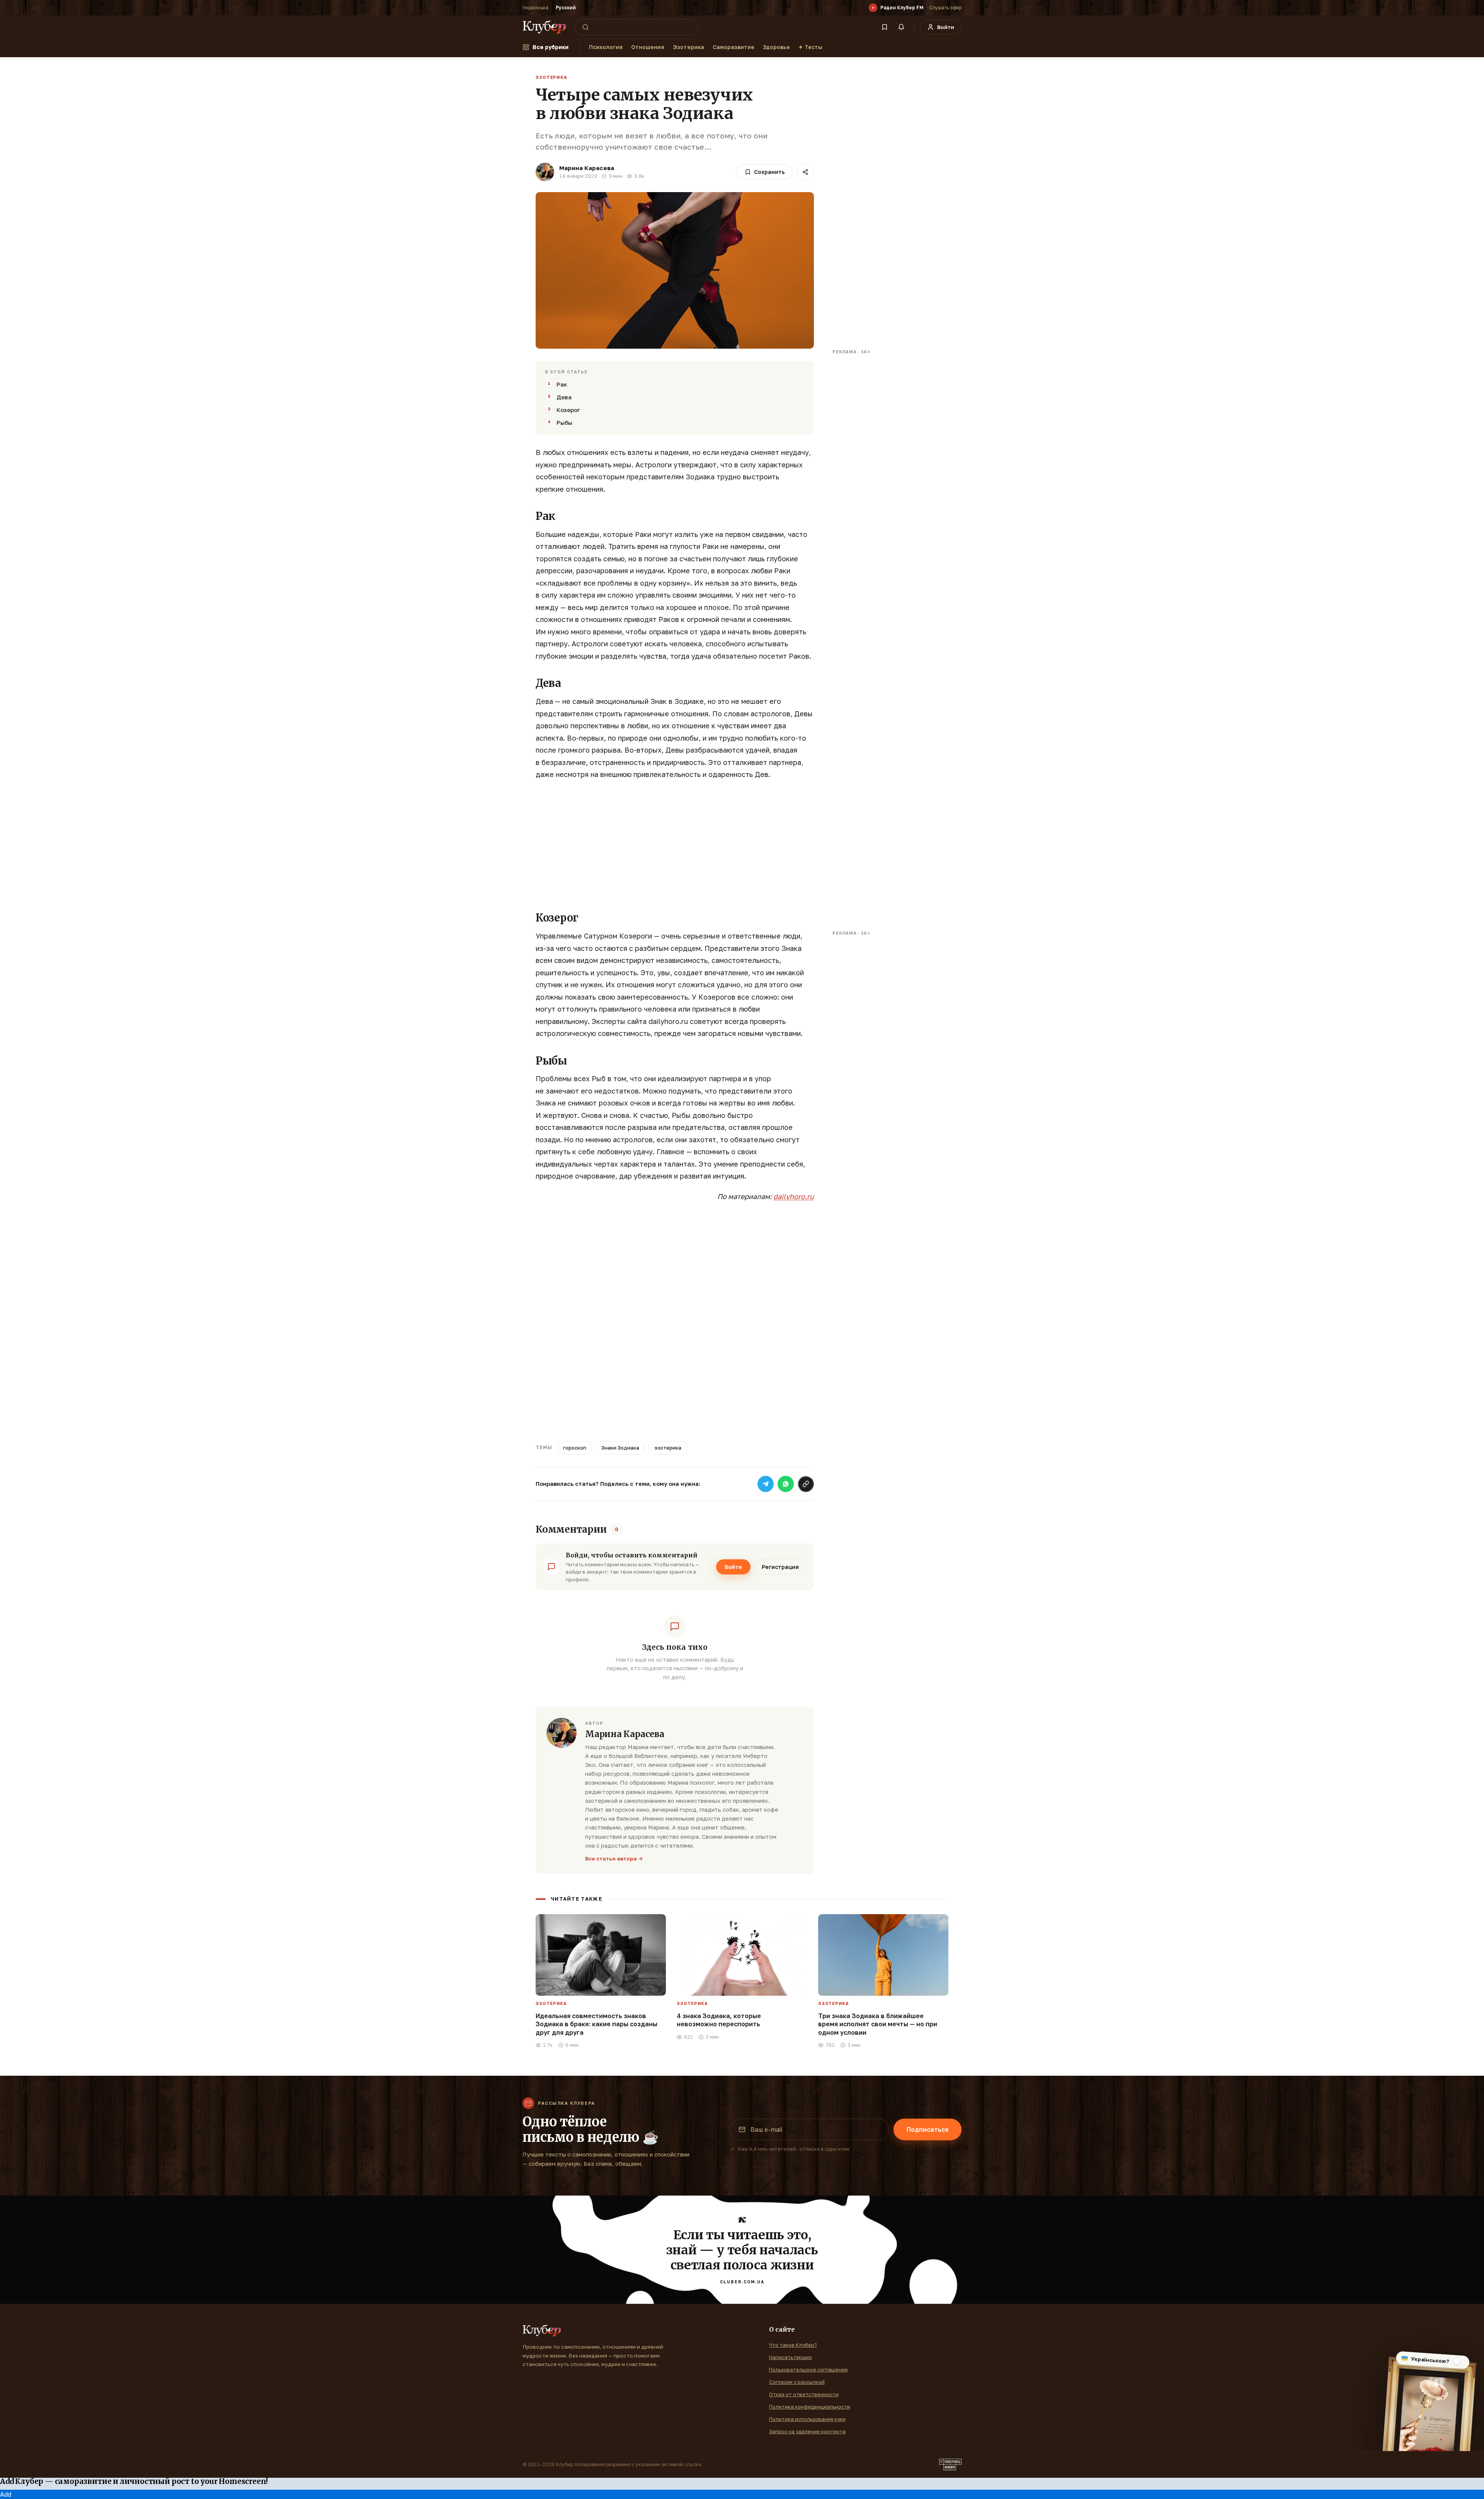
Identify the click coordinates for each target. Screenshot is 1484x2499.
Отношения (648, 47)
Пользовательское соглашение (808, 2370)
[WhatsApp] (786, 1484)
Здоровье (776, 47)
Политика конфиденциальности (810, 2407)
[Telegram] (766, 1484)
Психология (606, 47)
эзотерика (668, 1448)
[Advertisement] (675, 843)
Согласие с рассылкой (797, 2382)
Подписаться (927, 2129)
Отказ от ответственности (804, 2394)
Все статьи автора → (614, 1858)
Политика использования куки (807, 2419)
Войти (733, 1567)
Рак (562, 384)
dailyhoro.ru (794, 1196)
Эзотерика (688, 47)
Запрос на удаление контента (807, 2431)
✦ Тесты (810, 47)
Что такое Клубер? (793, 2345)
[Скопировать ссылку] (806, 1484)
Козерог (568, 410)
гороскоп (575, 1448)
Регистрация (780, 1567)
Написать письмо (791, 2357)
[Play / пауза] (873, 8)
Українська (535, 8)
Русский (566, 8)
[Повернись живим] (950, 2465)
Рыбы (564, 422)
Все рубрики (551, 47)
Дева (564, 397)
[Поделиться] (805, 172)
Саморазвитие (733, 47)
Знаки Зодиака (620, 1448)
